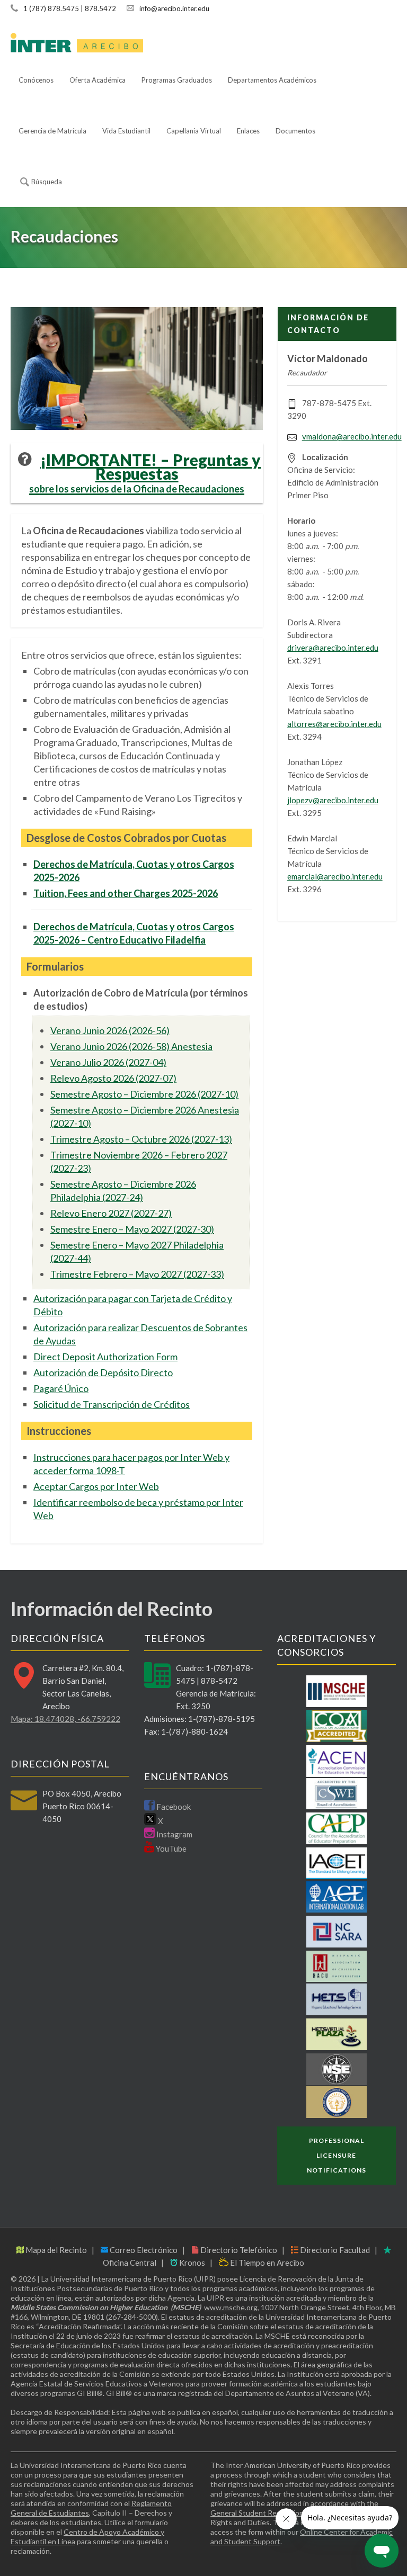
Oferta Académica (98, 80)
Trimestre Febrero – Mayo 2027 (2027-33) (137, 1274)
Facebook (173, 1807)
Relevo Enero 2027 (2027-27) (111, 1213)
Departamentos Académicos (272, 80)
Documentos (295, 131)
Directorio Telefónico (238, 2250)
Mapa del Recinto (55, 2250)
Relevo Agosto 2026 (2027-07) (113, 1078)
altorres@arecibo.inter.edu (334, 724)
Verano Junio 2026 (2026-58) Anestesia (131, 1046)
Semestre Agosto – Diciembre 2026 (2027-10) (144, 1094)
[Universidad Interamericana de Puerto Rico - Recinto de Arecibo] (77, 43)
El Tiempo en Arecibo (266, 2263)
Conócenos (36, 80)
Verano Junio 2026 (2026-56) (110, 1030)
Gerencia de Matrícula (52, 131)
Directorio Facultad (334, 2250)
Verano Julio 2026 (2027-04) (108, 1062)
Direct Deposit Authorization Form (105, 1357)
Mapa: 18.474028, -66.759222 (65, 1719)
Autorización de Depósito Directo (103, 1372)
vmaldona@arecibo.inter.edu (352, 436)
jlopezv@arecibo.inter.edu (333, 800)
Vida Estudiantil (126, 131)
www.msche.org (231, 2307)
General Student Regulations (259, 2513)
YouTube (170, 1848)
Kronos (191, 2263)
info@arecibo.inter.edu (174, 8)
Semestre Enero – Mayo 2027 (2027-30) (132, 1229)
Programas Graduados (177, 80)
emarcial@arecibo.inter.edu (335, 876)
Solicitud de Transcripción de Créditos (112, 1404)
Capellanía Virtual (194, 131)
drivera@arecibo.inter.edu (333, 648)
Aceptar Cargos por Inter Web (96, 1486)
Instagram (174, 1834)
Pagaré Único (61, 1388)
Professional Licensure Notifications (337, 2155)
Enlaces (248, 131)
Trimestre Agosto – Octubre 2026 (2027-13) (141, 1139)
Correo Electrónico (143, 2250)
